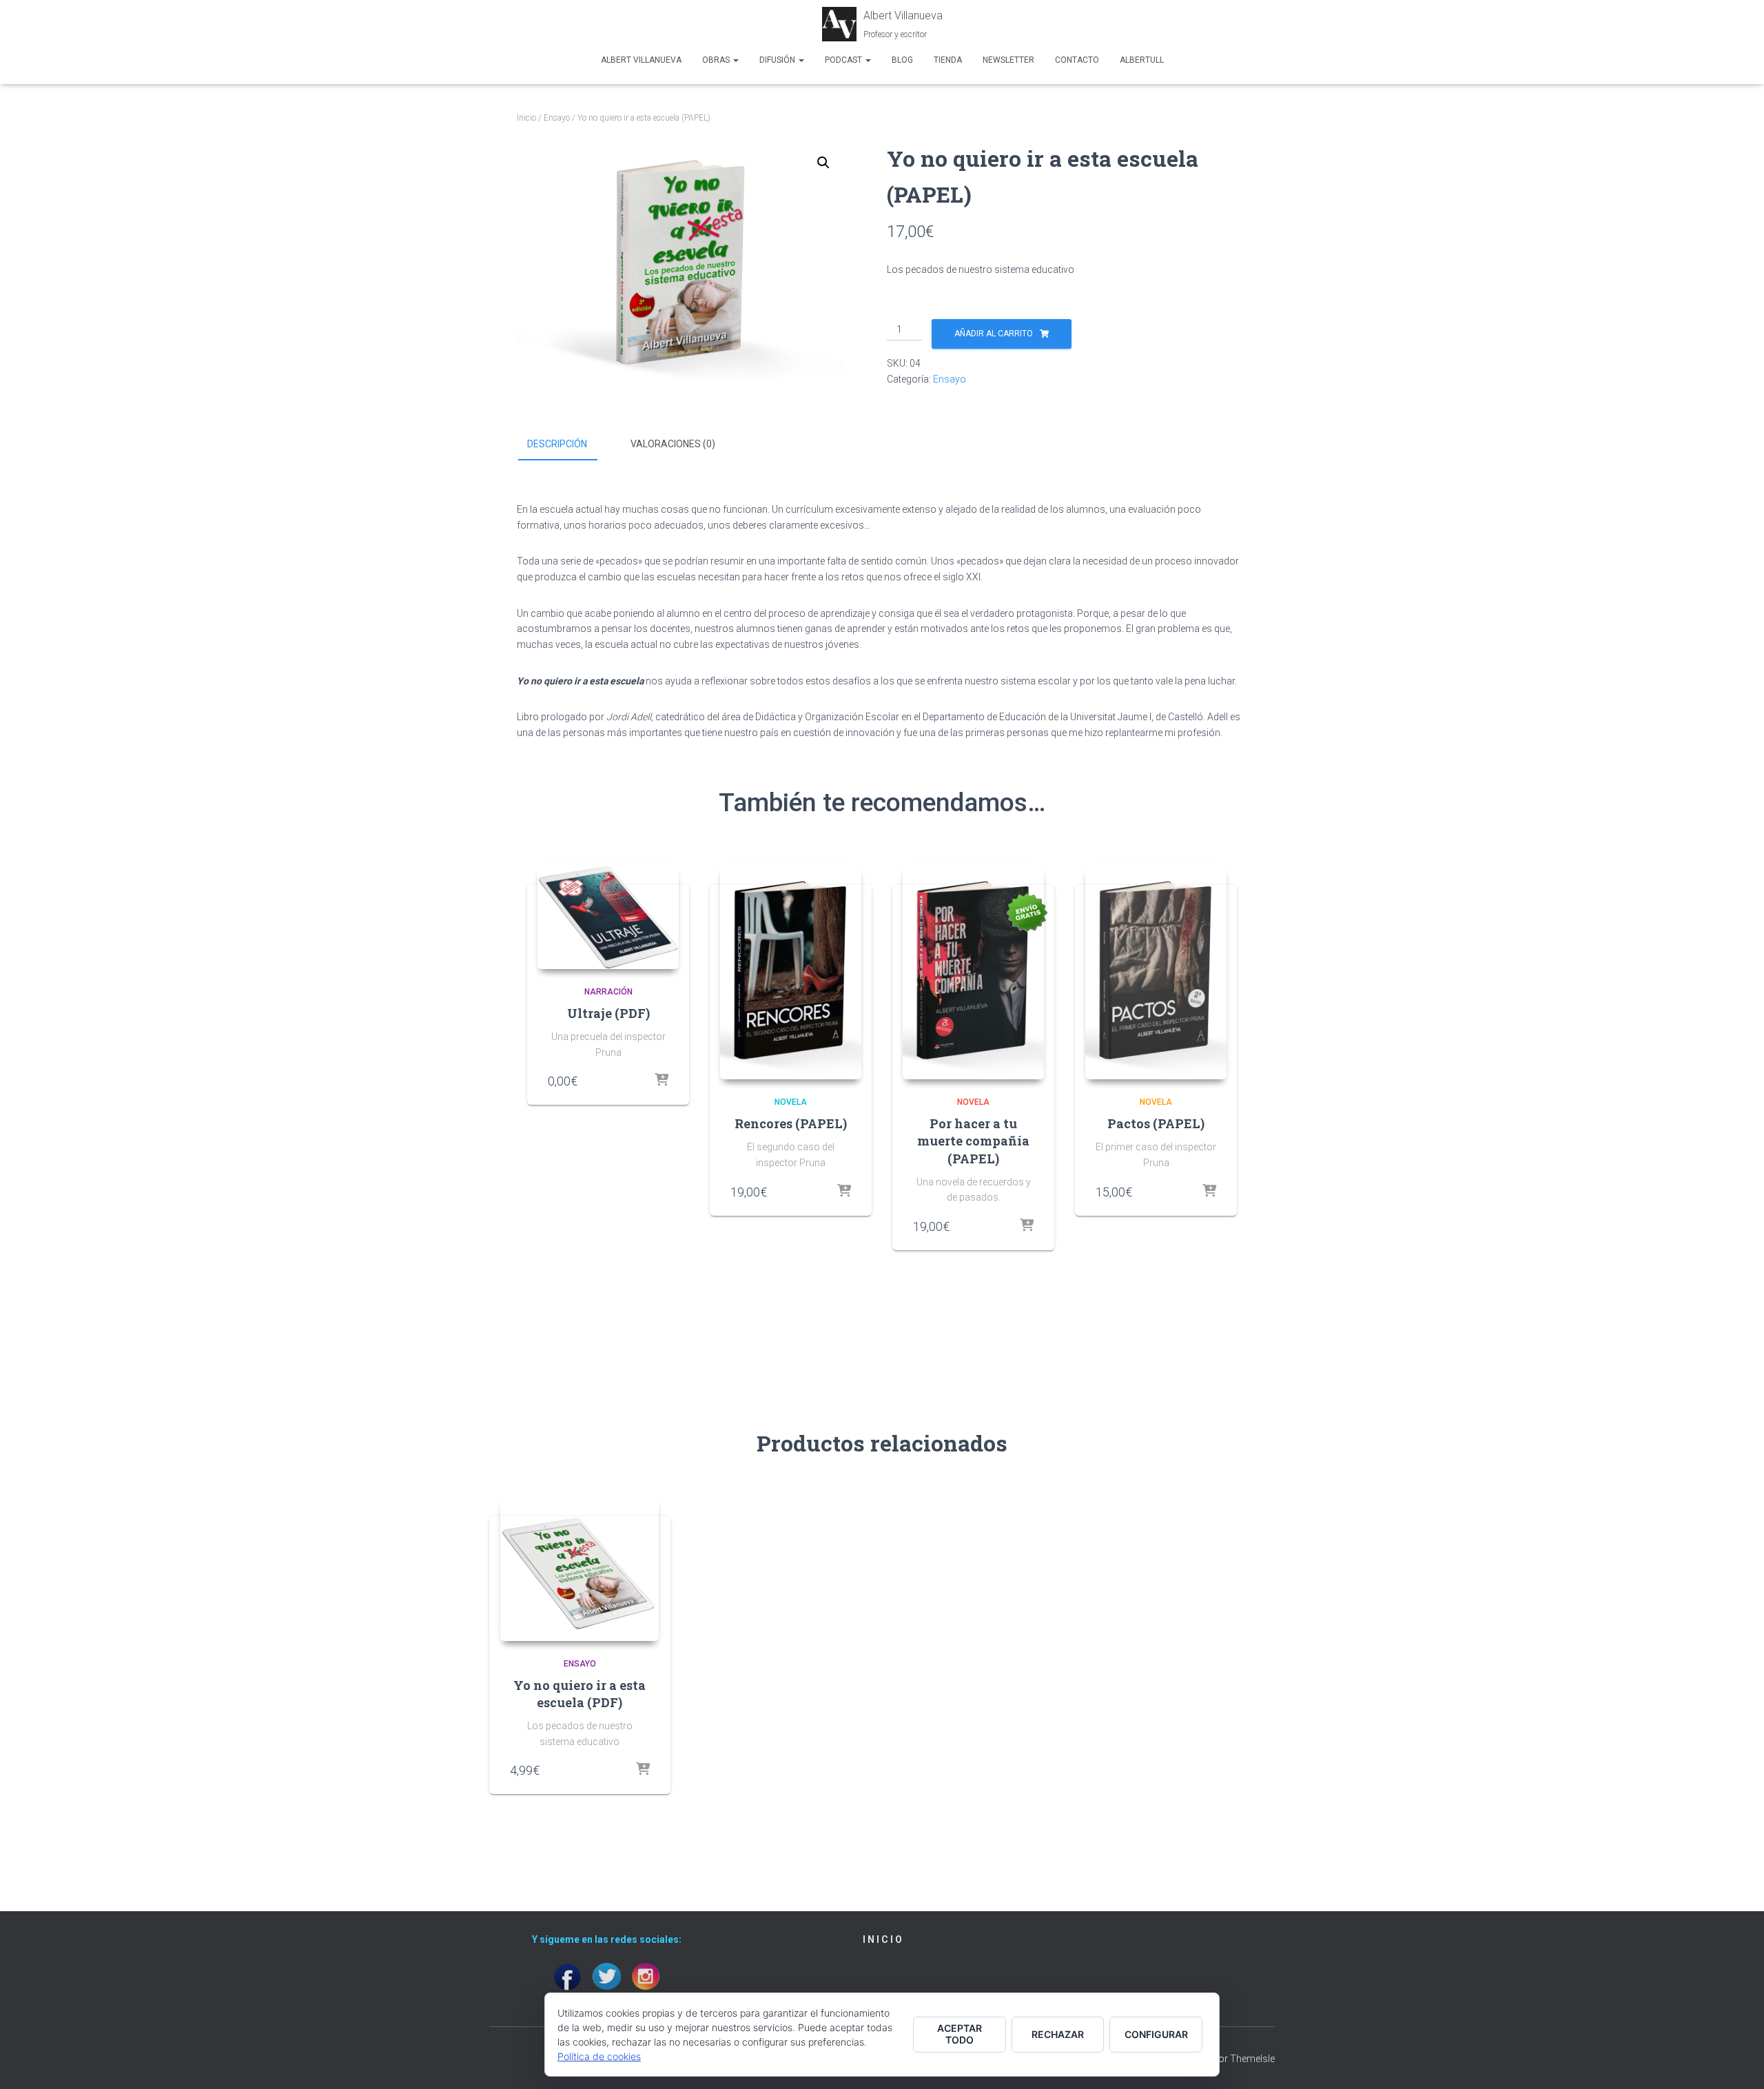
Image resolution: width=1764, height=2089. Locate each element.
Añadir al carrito (994, 334)
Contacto (1077, 60)
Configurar (1156, 2034)
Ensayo (557, 118)
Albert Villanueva (641, 60)
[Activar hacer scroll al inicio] (1737, 2061)
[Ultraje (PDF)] (608, 917)
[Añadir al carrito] (844, 1192)
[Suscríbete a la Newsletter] (661, 1081)
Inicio (526, 118)
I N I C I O (882, 1939)
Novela (791, 1102)
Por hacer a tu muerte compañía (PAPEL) (973, 1141)
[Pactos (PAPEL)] (1156, 972)
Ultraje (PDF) (608, 1013)
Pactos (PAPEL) (1156, 1123)
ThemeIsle (1252, 2059)
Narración (608, 992)
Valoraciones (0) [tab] (673, 444)
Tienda (948, 60)
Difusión (778, 60)
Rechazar (1058, 2034)
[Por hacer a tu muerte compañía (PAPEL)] (973, 972)
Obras (717, 60)
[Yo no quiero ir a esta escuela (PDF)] (580, 1568)
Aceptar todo (960, 2034)
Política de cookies (599, 2056)
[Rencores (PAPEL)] (791, 972)
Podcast (844, 60)
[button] (823, 163)
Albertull (1142, 60)
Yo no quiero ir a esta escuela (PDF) (580, 1694)
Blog (902, 60)
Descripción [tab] (557, 444)
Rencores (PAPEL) (791, 1123)
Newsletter (1008, 60)
